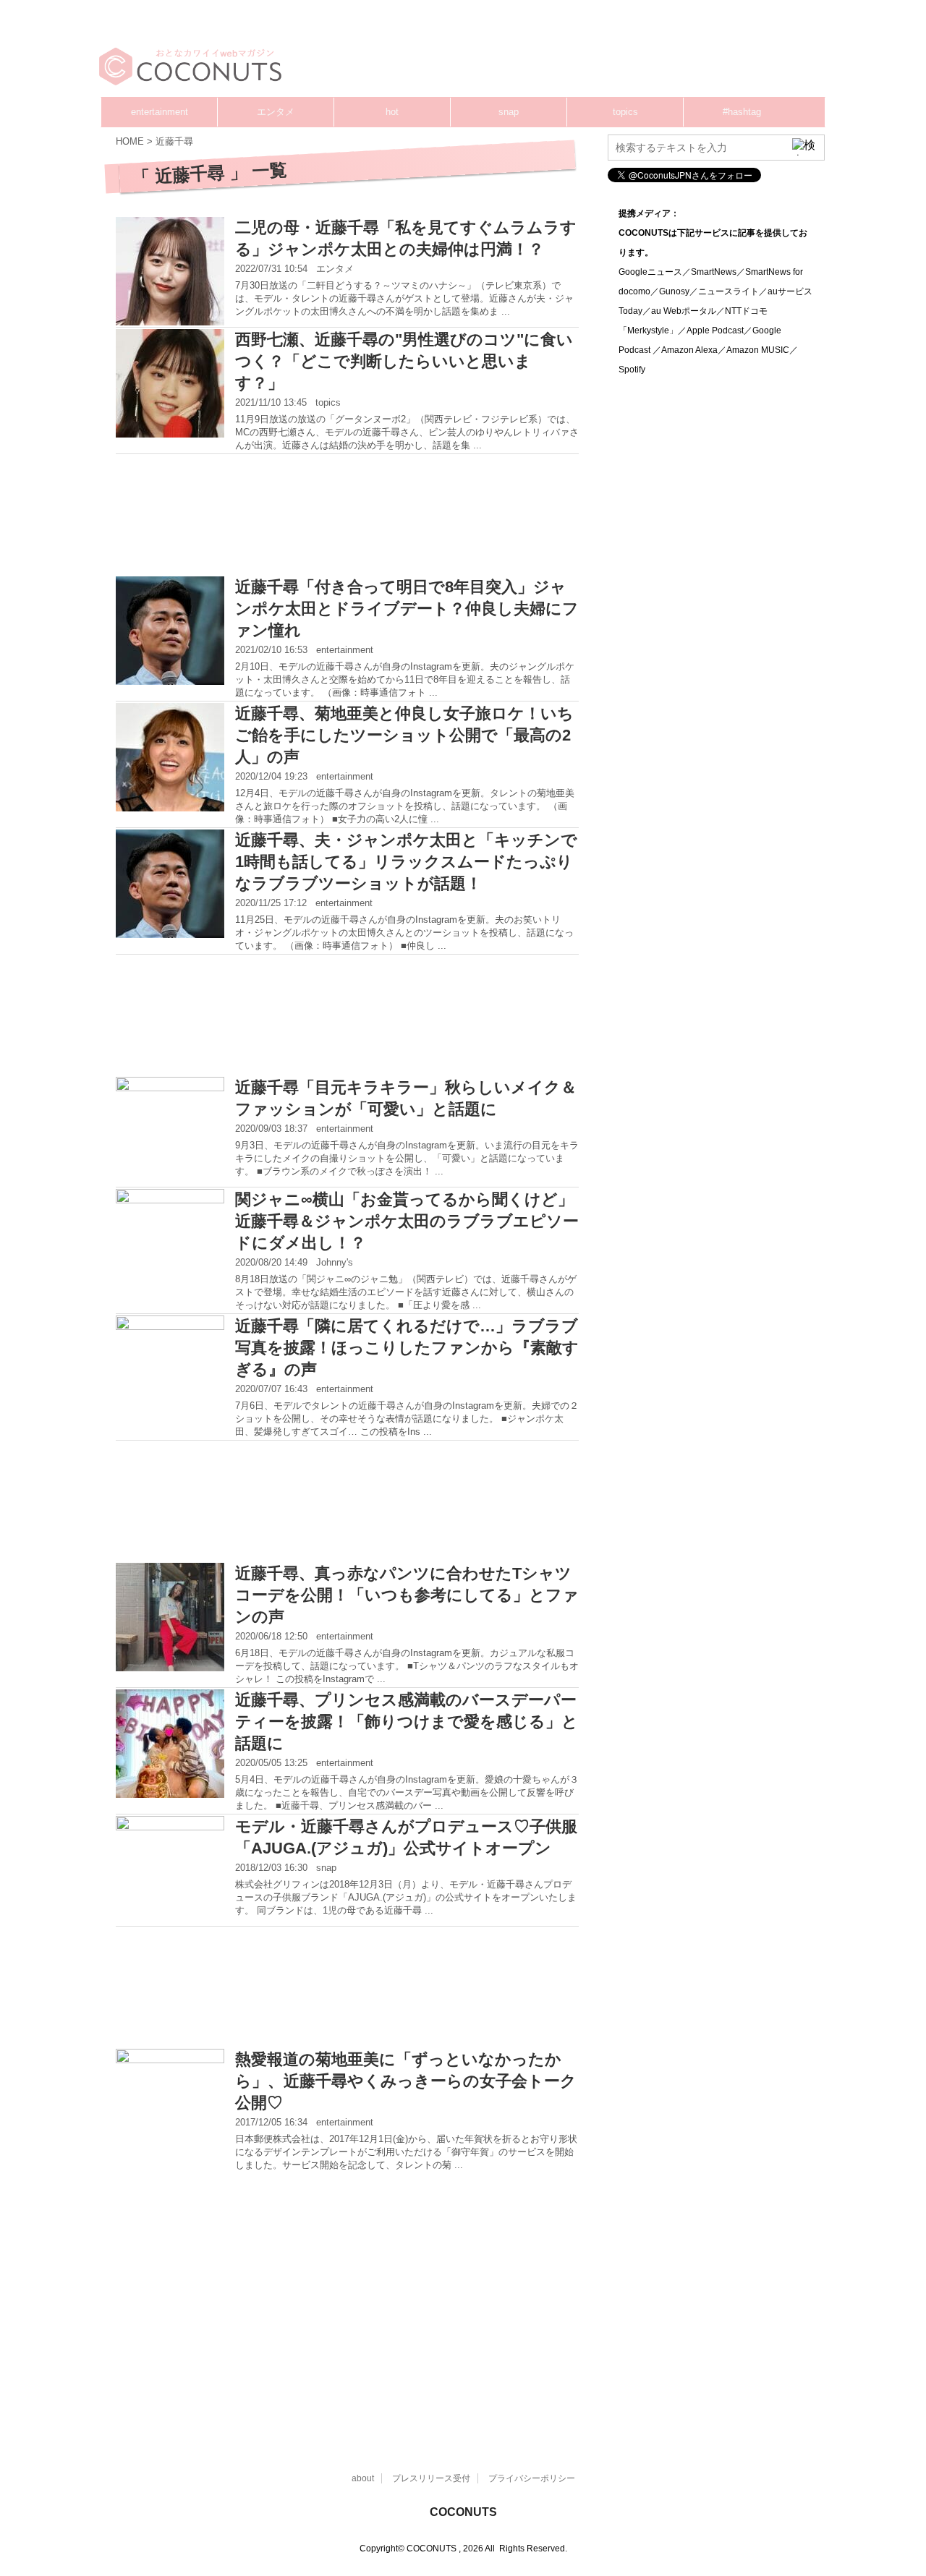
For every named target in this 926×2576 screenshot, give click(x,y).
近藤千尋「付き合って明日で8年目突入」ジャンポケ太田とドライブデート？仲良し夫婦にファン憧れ (407, 609)
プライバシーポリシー (532, 2478)
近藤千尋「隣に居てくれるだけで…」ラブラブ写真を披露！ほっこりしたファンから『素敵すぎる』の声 (407, 1348)
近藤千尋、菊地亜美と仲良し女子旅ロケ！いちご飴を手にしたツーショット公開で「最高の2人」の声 (404, 735)
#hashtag (742, 112)
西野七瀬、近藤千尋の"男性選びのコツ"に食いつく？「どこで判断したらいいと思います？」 (404, 361)
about (363, 2478)
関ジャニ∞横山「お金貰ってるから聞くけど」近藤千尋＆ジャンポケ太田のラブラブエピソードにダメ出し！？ (407, 1221)
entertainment (160, 112)
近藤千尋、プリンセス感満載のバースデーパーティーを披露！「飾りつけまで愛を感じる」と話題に (407, 1722)
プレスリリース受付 (431, 2478)
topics (625, 112)
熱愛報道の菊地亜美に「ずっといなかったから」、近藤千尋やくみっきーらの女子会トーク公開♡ (406, 2081)
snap (509, 112)
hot (392, 112)
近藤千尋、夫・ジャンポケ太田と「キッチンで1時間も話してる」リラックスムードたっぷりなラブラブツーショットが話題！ (406, 862)
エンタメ (276, 112)
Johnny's (335, 1262)
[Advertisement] (550, 54)
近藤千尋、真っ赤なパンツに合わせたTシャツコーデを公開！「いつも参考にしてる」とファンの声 (407, 1595)
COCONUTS (463, 2512)
